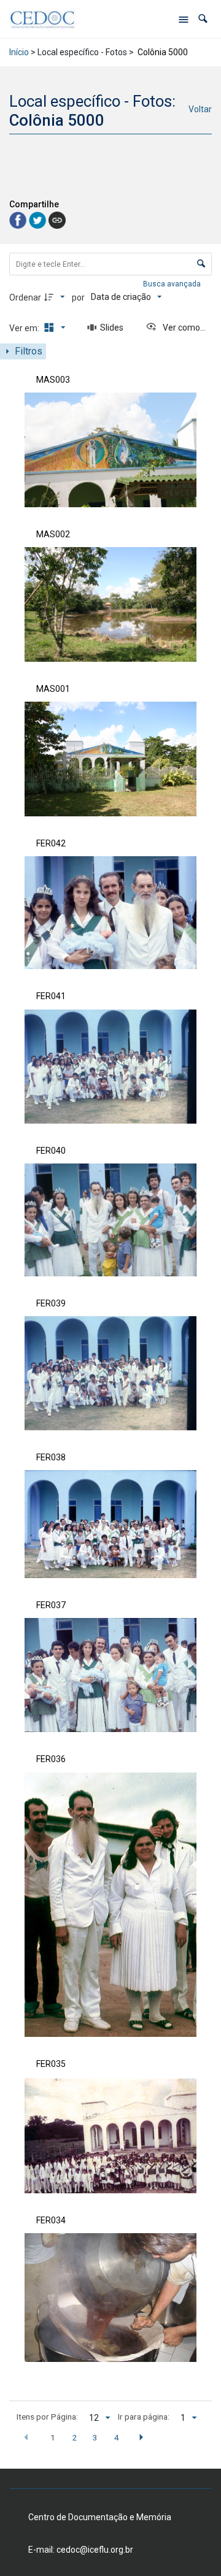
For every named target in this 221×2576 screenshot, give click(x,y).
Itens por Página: (47, 2417)
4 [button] (117, 2437)
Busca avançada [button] (173, 284)
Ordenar (25, 297)
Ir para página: (144, 2417)
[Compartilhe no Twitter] (39, 219)
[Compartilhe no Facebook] (19, 219)
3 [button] (95, 2437)
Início (19, 52)
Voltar (200, 109)
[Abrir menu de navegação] (184, 19)
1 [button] (53, 2437)
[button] (203, 19)
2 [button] (74, 2437)
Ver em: (25, 328)
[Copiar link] (57, 220)
